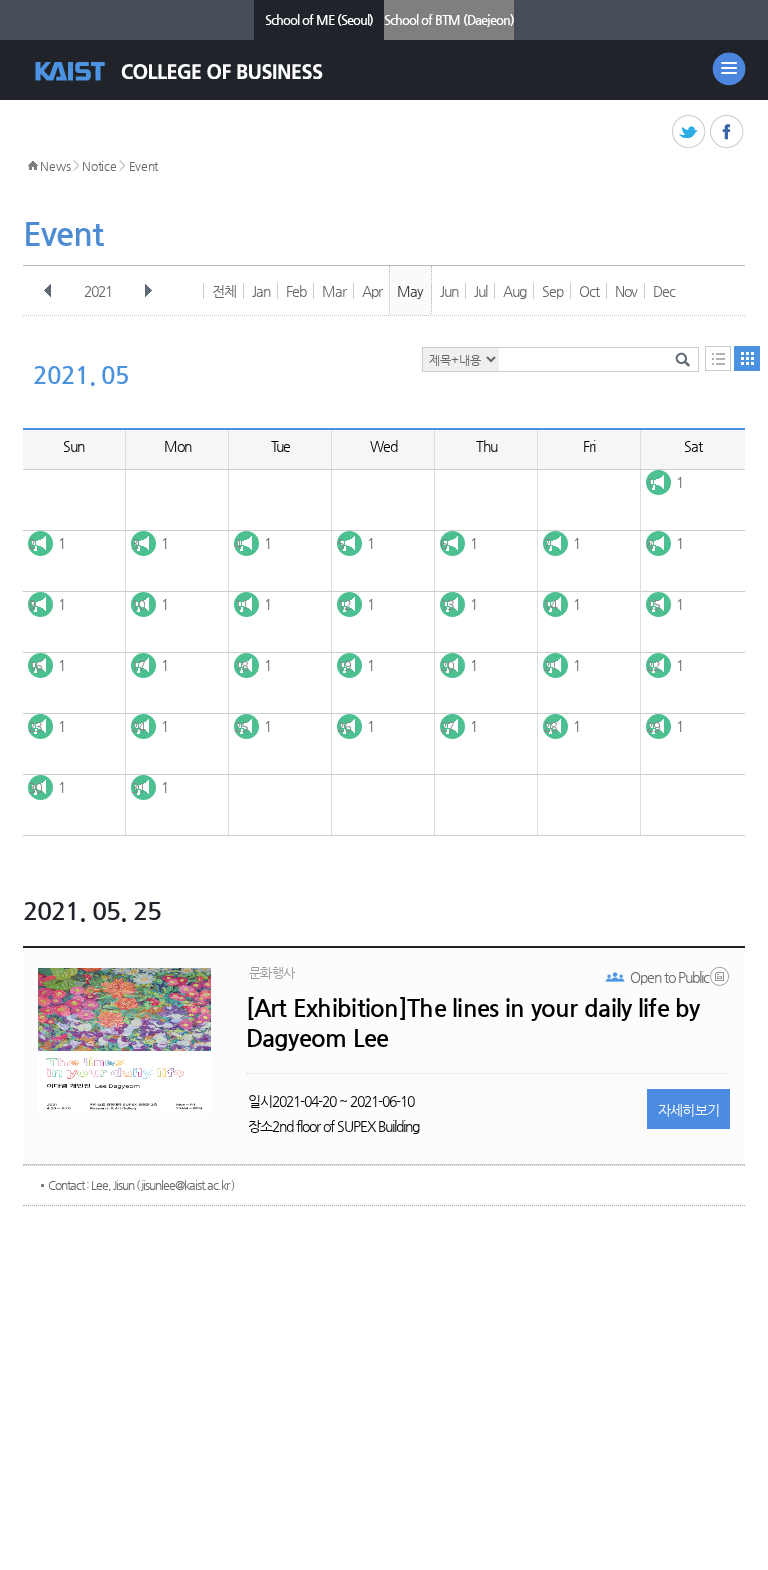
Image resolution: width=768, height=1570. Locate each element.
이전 (48, 291)
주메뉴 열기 (729, 69)
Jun (449, 291)
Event (144, 166)
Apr (372, 291)
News (55, 166)
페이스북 (727, 132)
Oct (589, 291)
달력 (747, 358)
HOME (33, 166)
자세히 (689, 1110)
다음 (148, 291)
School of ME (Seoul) (319, 19)
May (410, 291)
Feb (296, 291)
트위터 (689, 132)
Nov (626, 291)
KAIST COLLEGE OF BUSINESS (196, 71)
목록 (718, 358)
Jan (261, 291)
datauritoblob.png (721, 981)
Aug (514, 291)
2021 (98, 291)
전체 (224, 291)
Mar (334, 291)
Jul (480, 291)
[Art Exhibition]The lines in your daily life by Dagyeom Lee (473, 1023)
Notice (99, 166)
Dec (664, 291)
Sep (552, 291)
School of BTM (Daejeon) (449, 19)
